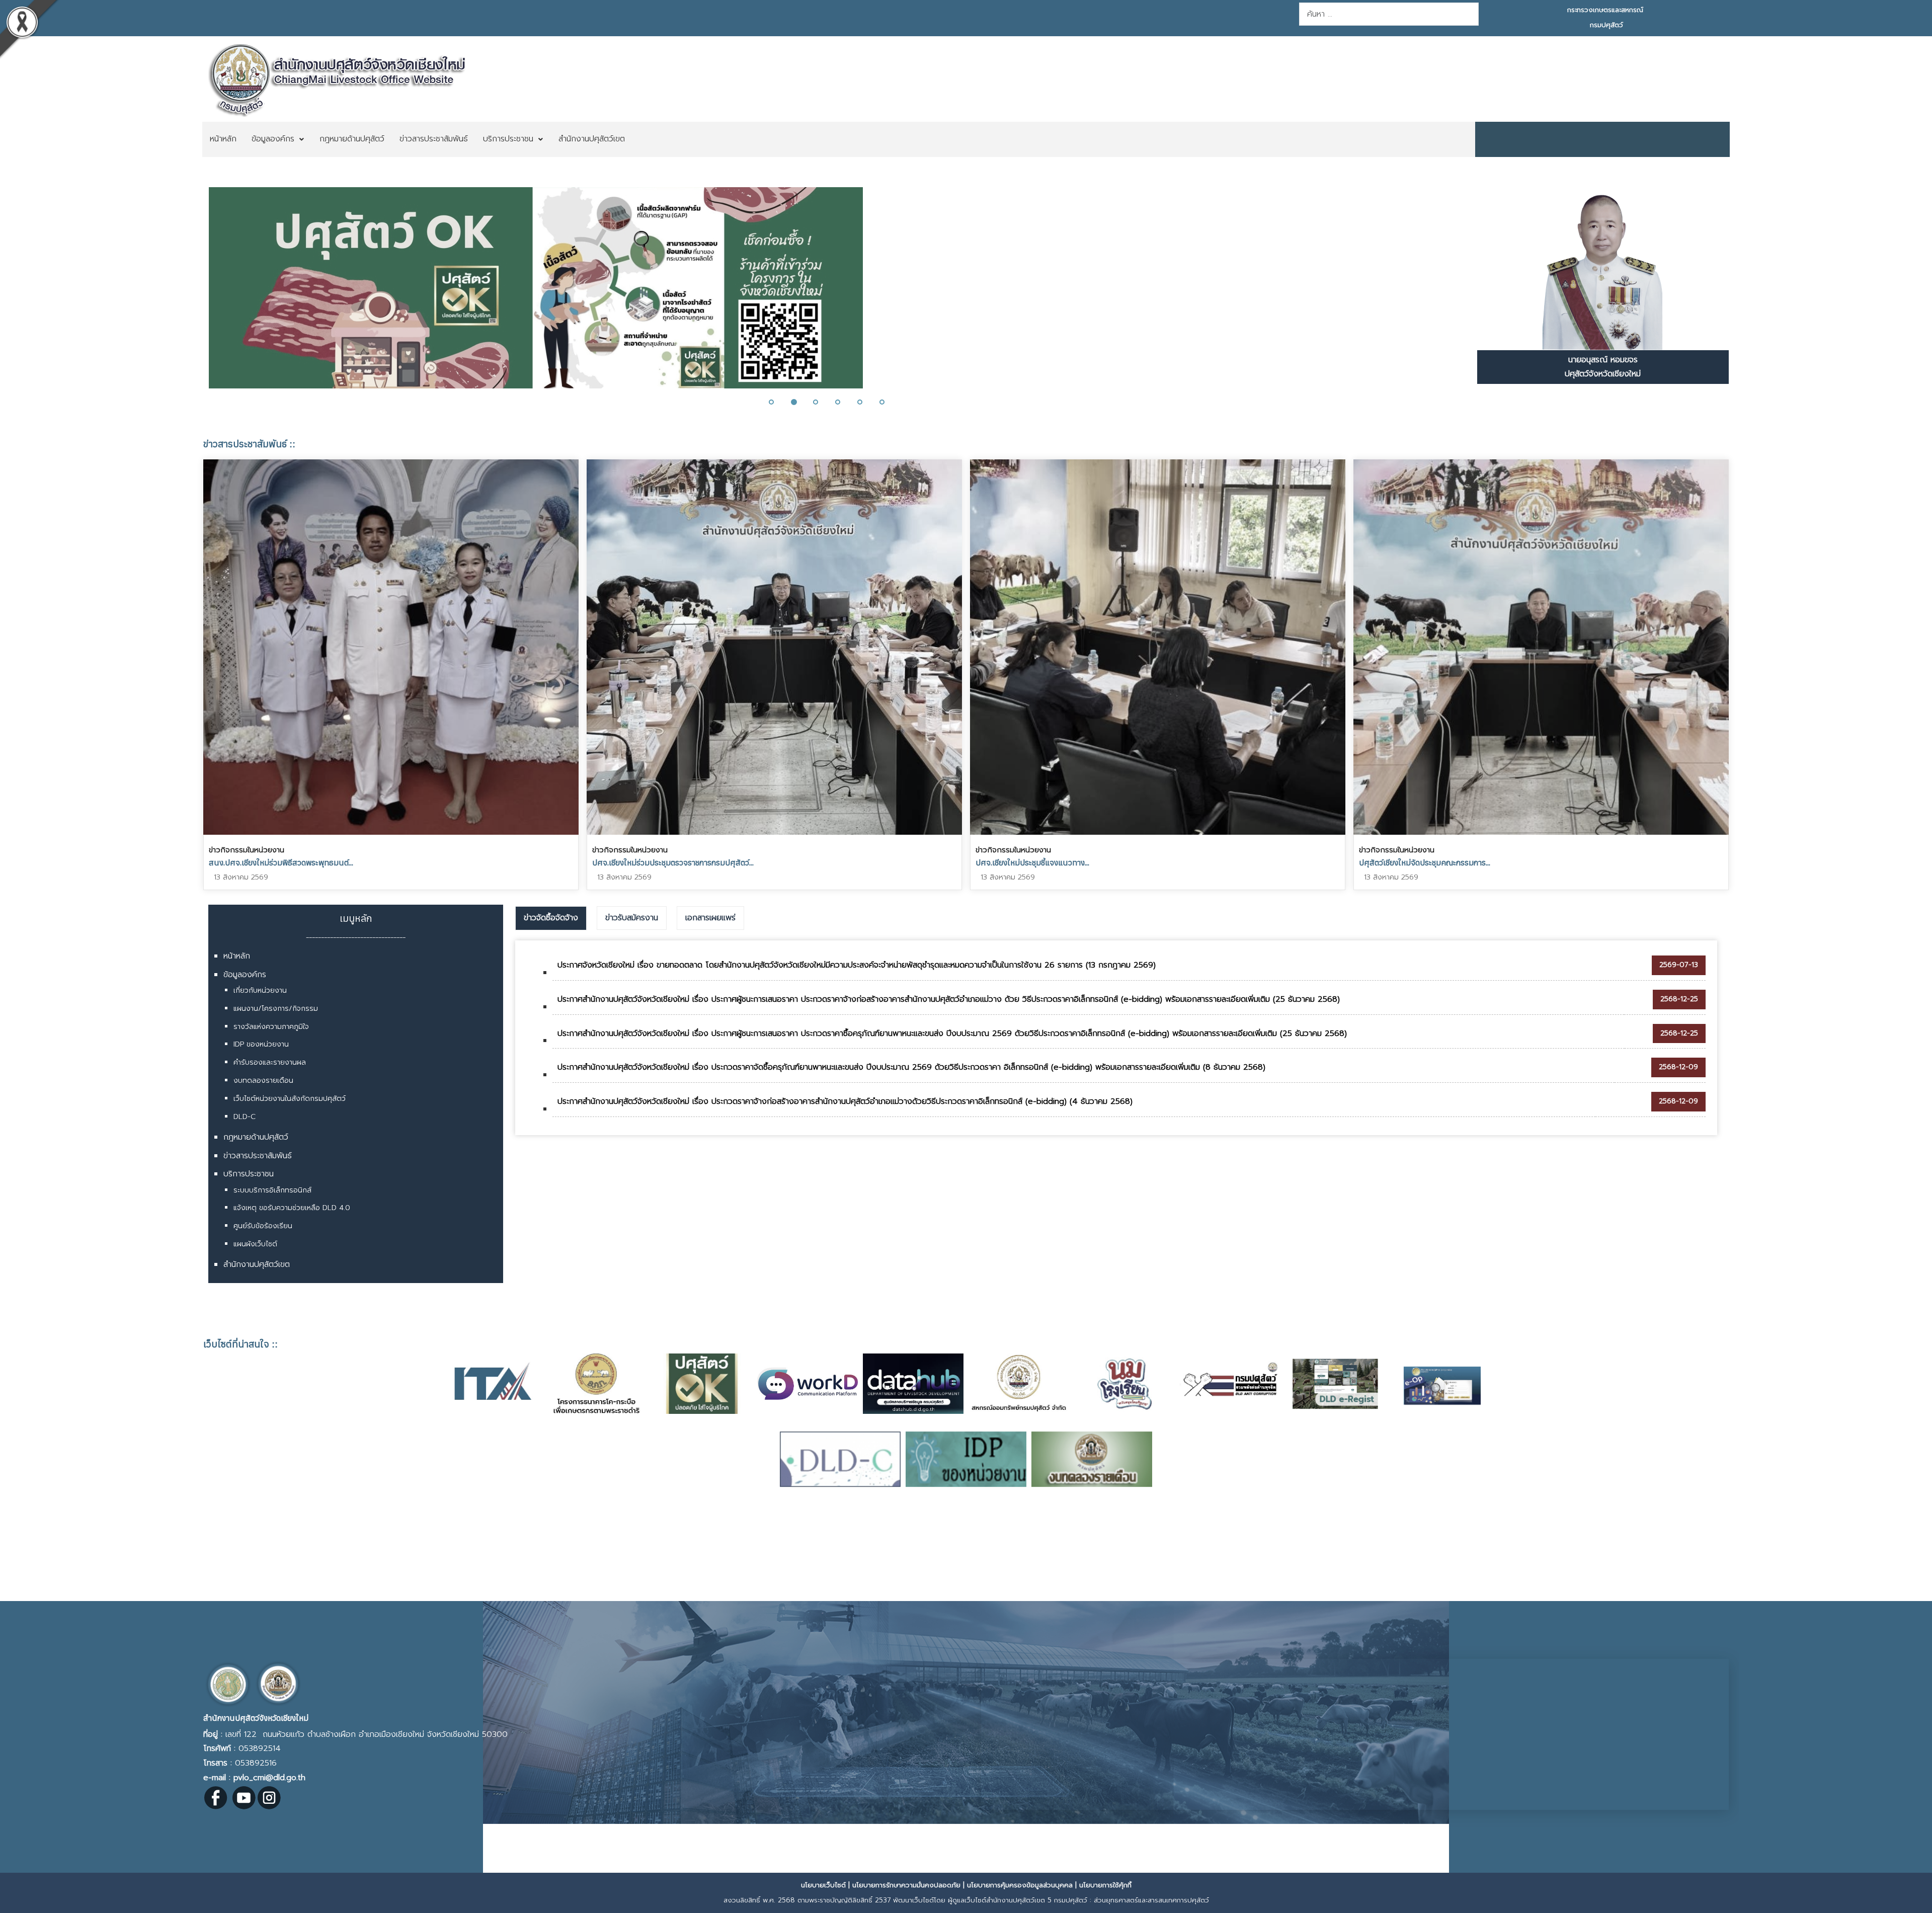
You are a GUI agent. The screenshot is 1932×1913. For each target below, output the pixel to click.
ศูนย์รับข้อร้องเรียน (263, 1226)
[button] (199, 294)
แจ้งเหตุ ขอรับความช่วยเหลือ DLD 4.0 (292, 1208)
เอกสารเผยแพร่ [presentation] (710, 918)
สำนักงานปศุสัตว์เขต (257, 1264)
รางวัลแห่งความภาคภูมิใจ (271, 1027)
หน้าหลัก (237, 956)
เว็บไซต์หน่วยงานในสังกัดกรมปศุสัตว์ (290, 1099)
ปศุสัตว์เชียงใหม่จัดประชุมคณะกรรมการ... (1425, 862)
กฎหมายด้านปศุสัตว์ (256, 1137)
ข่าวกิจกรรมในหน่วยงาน (247, 850)
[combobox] (1389, 14)
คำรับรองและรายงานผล (270, 1062)
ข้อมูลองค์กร (245, 975)
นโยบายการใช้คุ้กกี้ (1105, 1885)
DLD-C (245, 1117)
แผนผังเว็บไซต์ (255, 1244)
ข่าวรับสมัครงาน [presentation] (632, 918)
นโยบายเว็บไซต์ (823, 1885)
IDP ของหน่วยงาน (261, 1044)
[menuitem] (223, 139)
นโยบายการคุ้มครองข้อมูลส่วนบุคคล (1020, 1885)
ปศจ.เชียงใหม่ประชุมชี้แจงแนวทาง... (1032, 862)
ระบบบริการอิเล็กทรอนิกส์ (272, 1190)
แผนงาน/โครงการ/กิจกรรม (276, 1009)
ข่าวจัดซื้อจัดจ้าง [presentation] (551, 918)
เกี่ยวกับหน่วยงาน (260, 990)
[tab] (551, 918)
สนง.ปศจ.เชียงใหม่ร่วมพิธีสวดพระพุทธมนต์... (281, 862)
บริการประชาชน (249, 1174)
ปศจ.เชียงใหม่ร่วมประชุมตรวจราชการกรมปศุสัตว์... (673, 862)
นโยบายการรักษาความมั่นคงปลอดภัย (906, 1885)
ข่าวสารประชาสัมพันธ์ (258, 1156)
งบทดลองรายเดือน (263, 1081)
